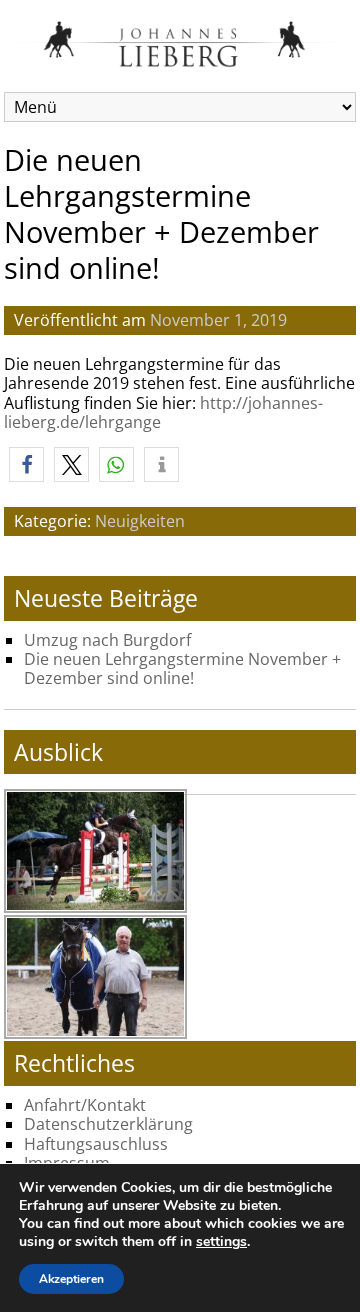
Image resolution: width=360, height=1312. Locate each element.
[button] (26, 464)
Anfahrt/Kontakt (85, 1105)
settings (221, 1242)
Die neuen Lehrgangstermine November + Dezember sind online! (182, 668)
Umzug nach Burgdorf (107, 640)
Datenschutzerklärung (108, 1124)
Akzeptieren (71, 1279)
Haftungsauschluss (96, 1144)
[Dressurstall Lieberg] (180, 62)
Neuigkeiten (140, 521)
